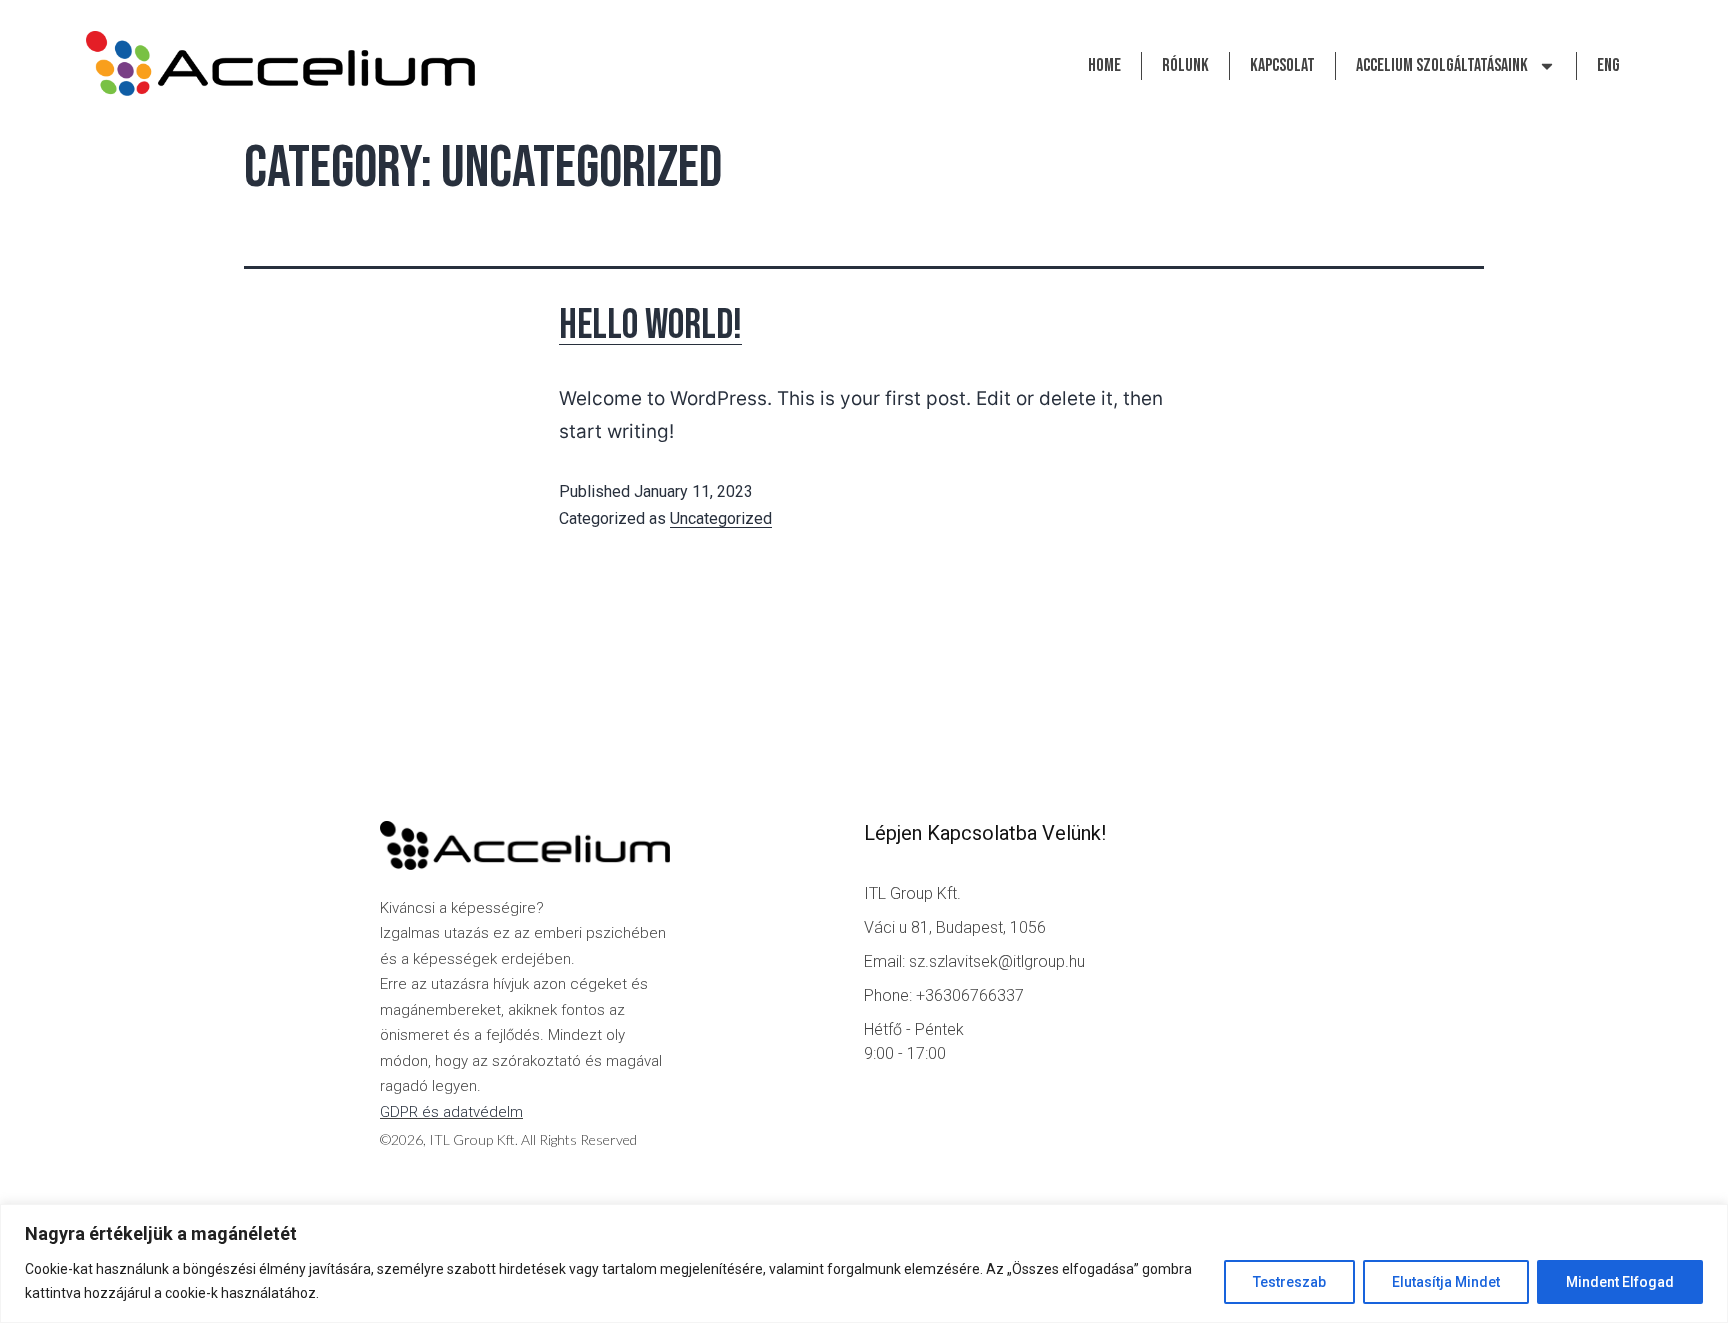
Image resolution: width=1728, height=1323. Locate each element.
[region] (864, 1263)
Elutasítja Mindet (1446, 1282)
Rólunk (1185, 65)
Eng (1608, 65)
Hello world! (650, 325)
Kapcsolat (1282, 65)
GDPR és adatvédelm (451, 1112)
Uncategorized (721, 518)
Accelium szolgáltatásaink (1442, 65)
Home (1104, 65)
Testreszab (1289, 1282)
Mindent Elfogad (1620, 1282)
